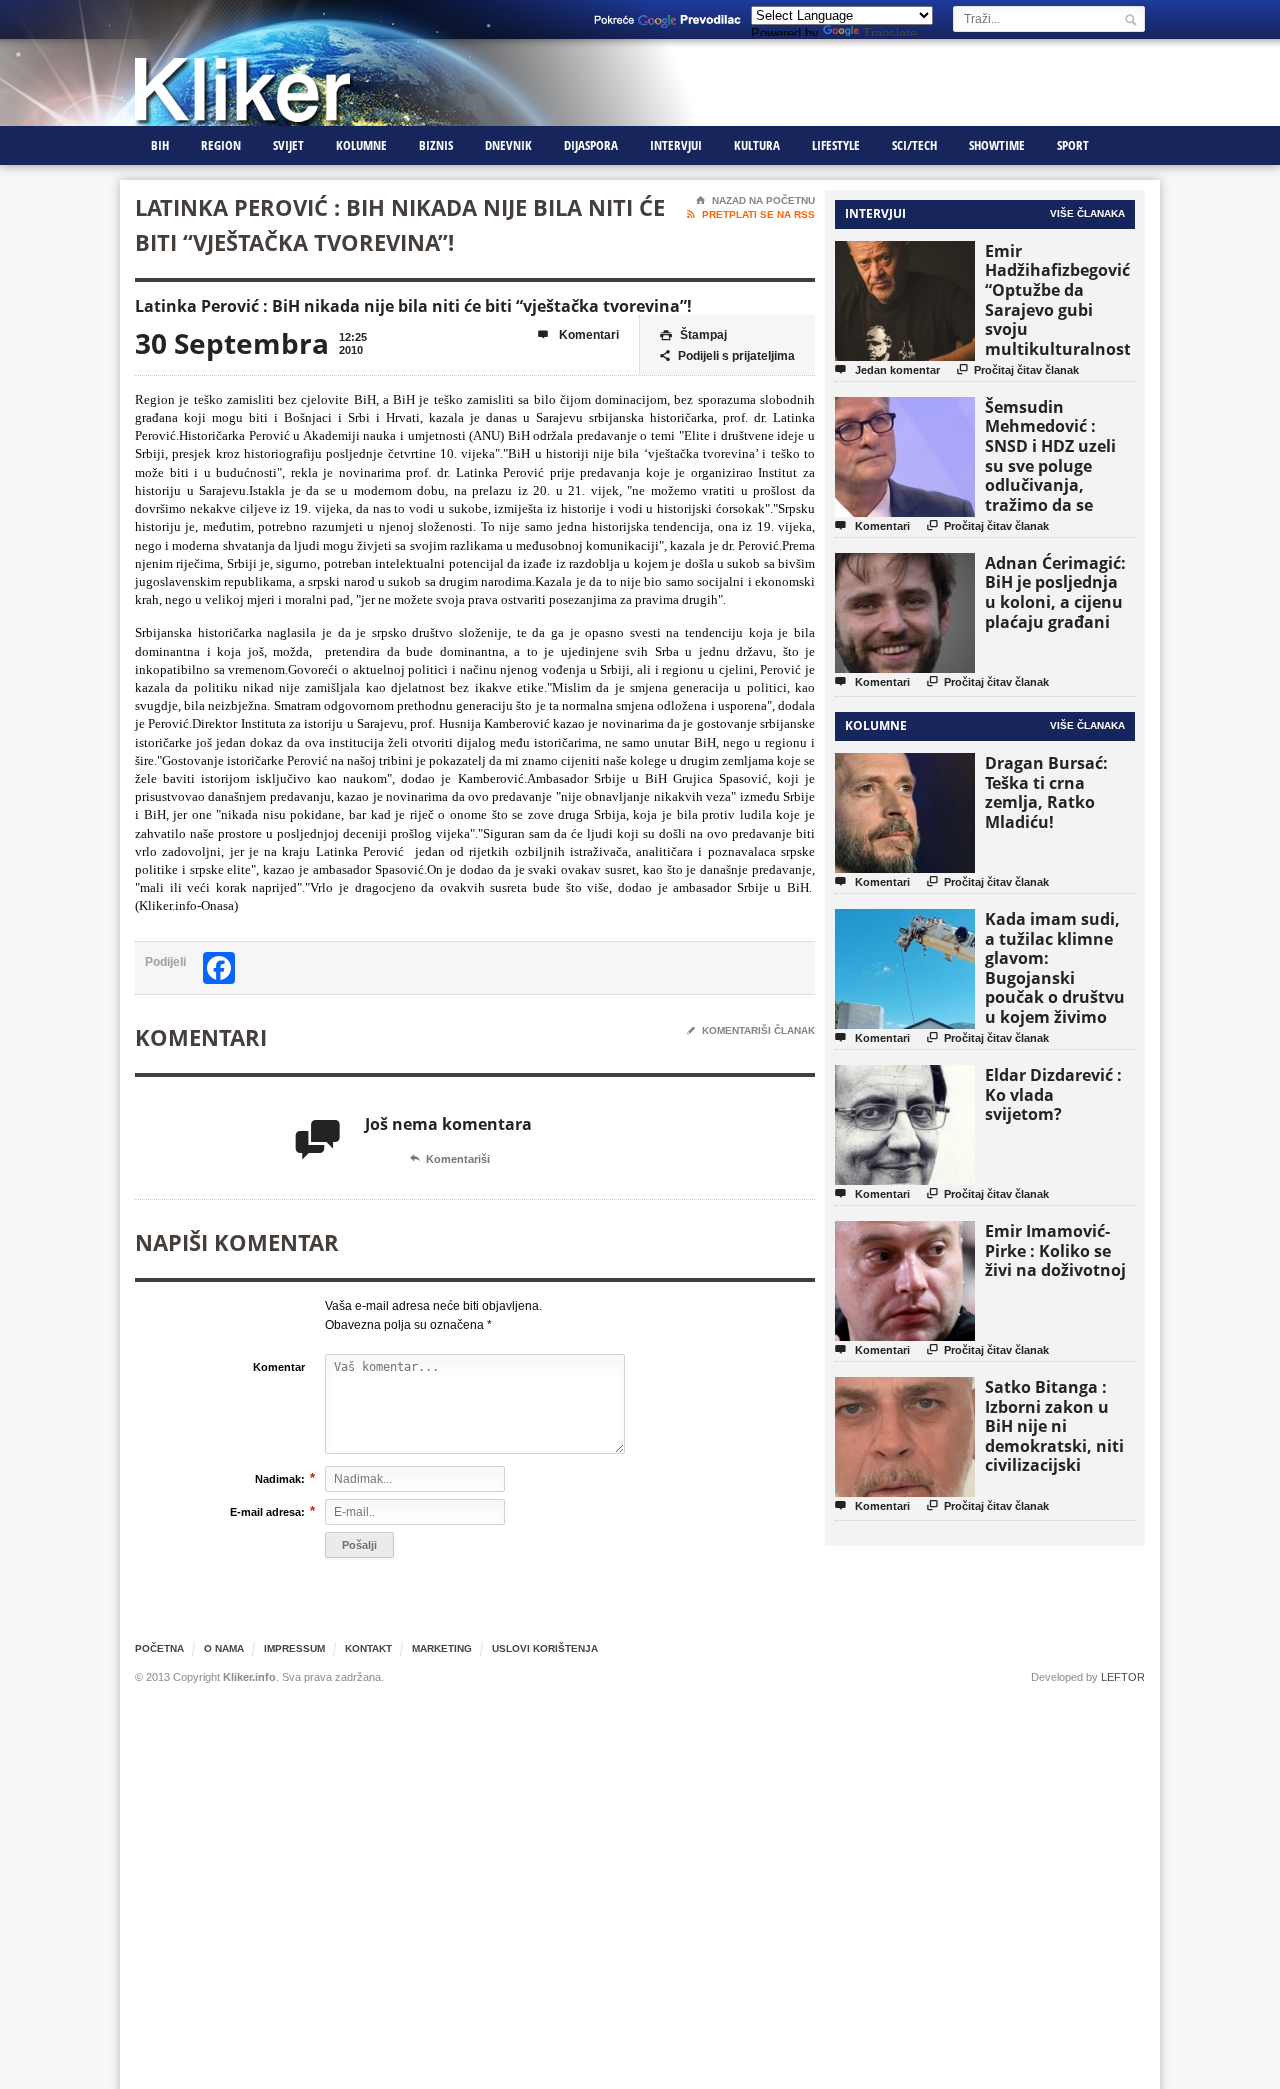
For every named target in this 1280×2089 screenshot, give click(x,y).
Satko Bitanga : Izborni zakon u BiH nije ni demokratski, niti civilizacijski (1054, 1426)
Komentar (279, 1367)
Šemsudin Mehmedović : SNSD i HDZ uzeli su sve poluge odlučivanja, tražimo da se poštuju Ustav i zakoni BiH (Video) (1057, 475)
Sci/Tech (914, 145)
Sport (1073, 145)
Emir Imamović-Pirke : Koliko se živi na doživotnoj (1055, 1250)
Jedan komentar (887, 369)
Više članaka (1087, 213)
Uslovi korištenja (545, 1648)
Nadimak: (280, 1478)
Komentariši (450, 1159)
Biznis (436, 145)
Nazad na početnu (755, 200)
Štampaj (693, 335)
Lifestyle (836, 145)
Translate (890, 33)
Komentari (578, 335)
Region (221, 145)
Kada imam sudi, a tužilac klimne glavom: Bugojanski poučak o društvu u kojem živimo (1055, 968)
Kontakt (368, 1648)
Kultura (757, 145)
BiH (160, 145)
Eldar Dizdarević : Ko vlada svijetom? (1053, 1094)
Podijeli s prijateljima (727, 356)
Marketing (442, 1648)
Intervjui (676, 145)
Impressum (294, 1648)
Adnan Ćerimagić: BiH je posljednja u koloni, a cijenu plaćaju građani (1055, 592)
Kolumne (361, 145)
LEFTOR (1123, 1677)
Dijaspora (591, 145)
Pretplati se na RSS (751, 214)
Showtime (997, 145)
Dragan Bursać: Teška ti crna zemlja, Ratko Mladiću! (1046, 792)
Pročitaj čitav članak (1018, 369)
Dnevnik (508, 145)
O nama (224, 1648)
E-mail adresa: (267, 1511)
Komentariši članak (751, 1030)
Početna (159, 1648)
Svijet (288, 145)
